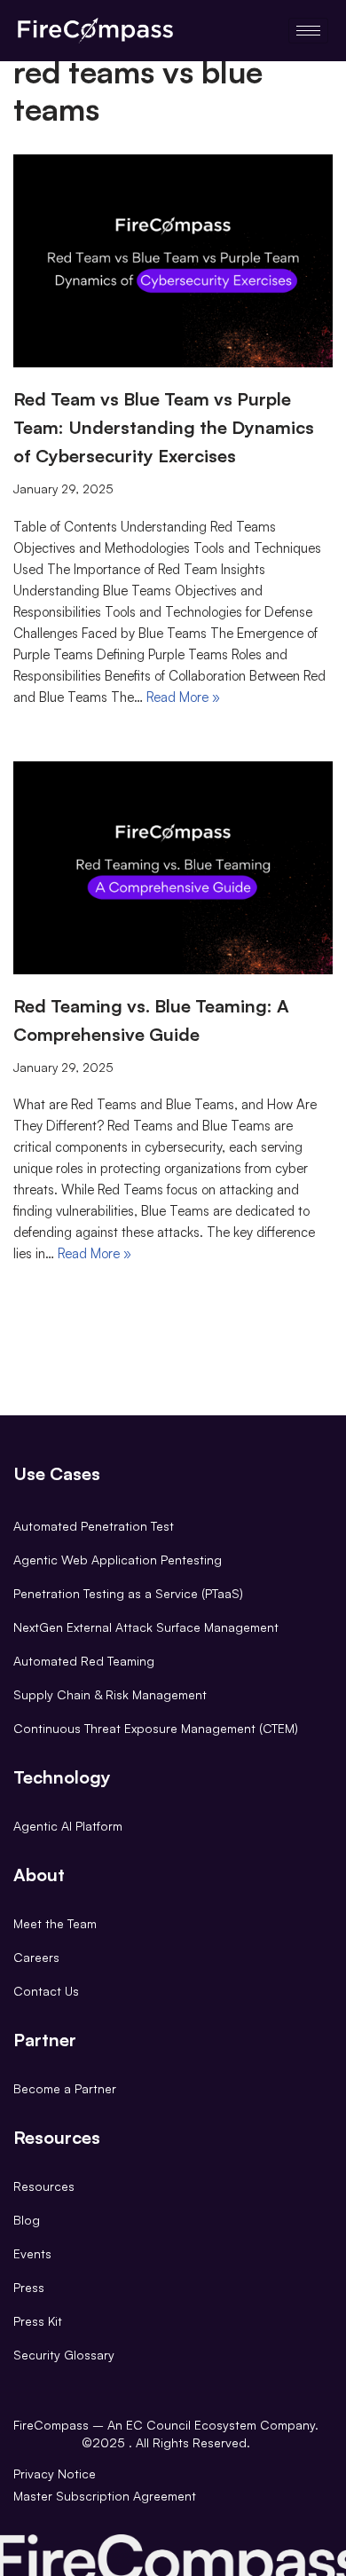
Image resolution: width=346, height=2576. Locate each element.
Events (32, 2253)
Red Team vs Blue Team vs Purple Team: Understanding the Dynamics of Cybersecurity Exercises (164, 427)
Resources (44, 2186)
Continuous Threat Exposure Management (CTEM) (156, 1728)
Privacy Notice (55, 2474)
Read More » (183, 697)
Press (29, 2287)
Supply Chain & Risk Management (110, 1694)
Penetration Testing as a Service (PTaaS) (128, 1593)
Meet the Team (55, 1923)
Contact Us (46, 1991)
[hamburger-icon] (308, 31)
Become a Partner (65, 2088)
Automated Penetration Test (94, 1526)
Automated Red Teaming (84, 1661)
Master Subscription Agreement (105, 2496)
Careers (36, 1957)
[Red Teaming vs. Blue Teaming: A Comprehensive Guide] (173, 868)
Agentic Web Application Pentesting (118, 1560)
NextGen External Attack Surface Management (146, 1627)
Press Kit (38, 2321)
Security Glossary (64, 2355)
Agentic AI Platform (68, 1826)
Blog (27, 2220)
